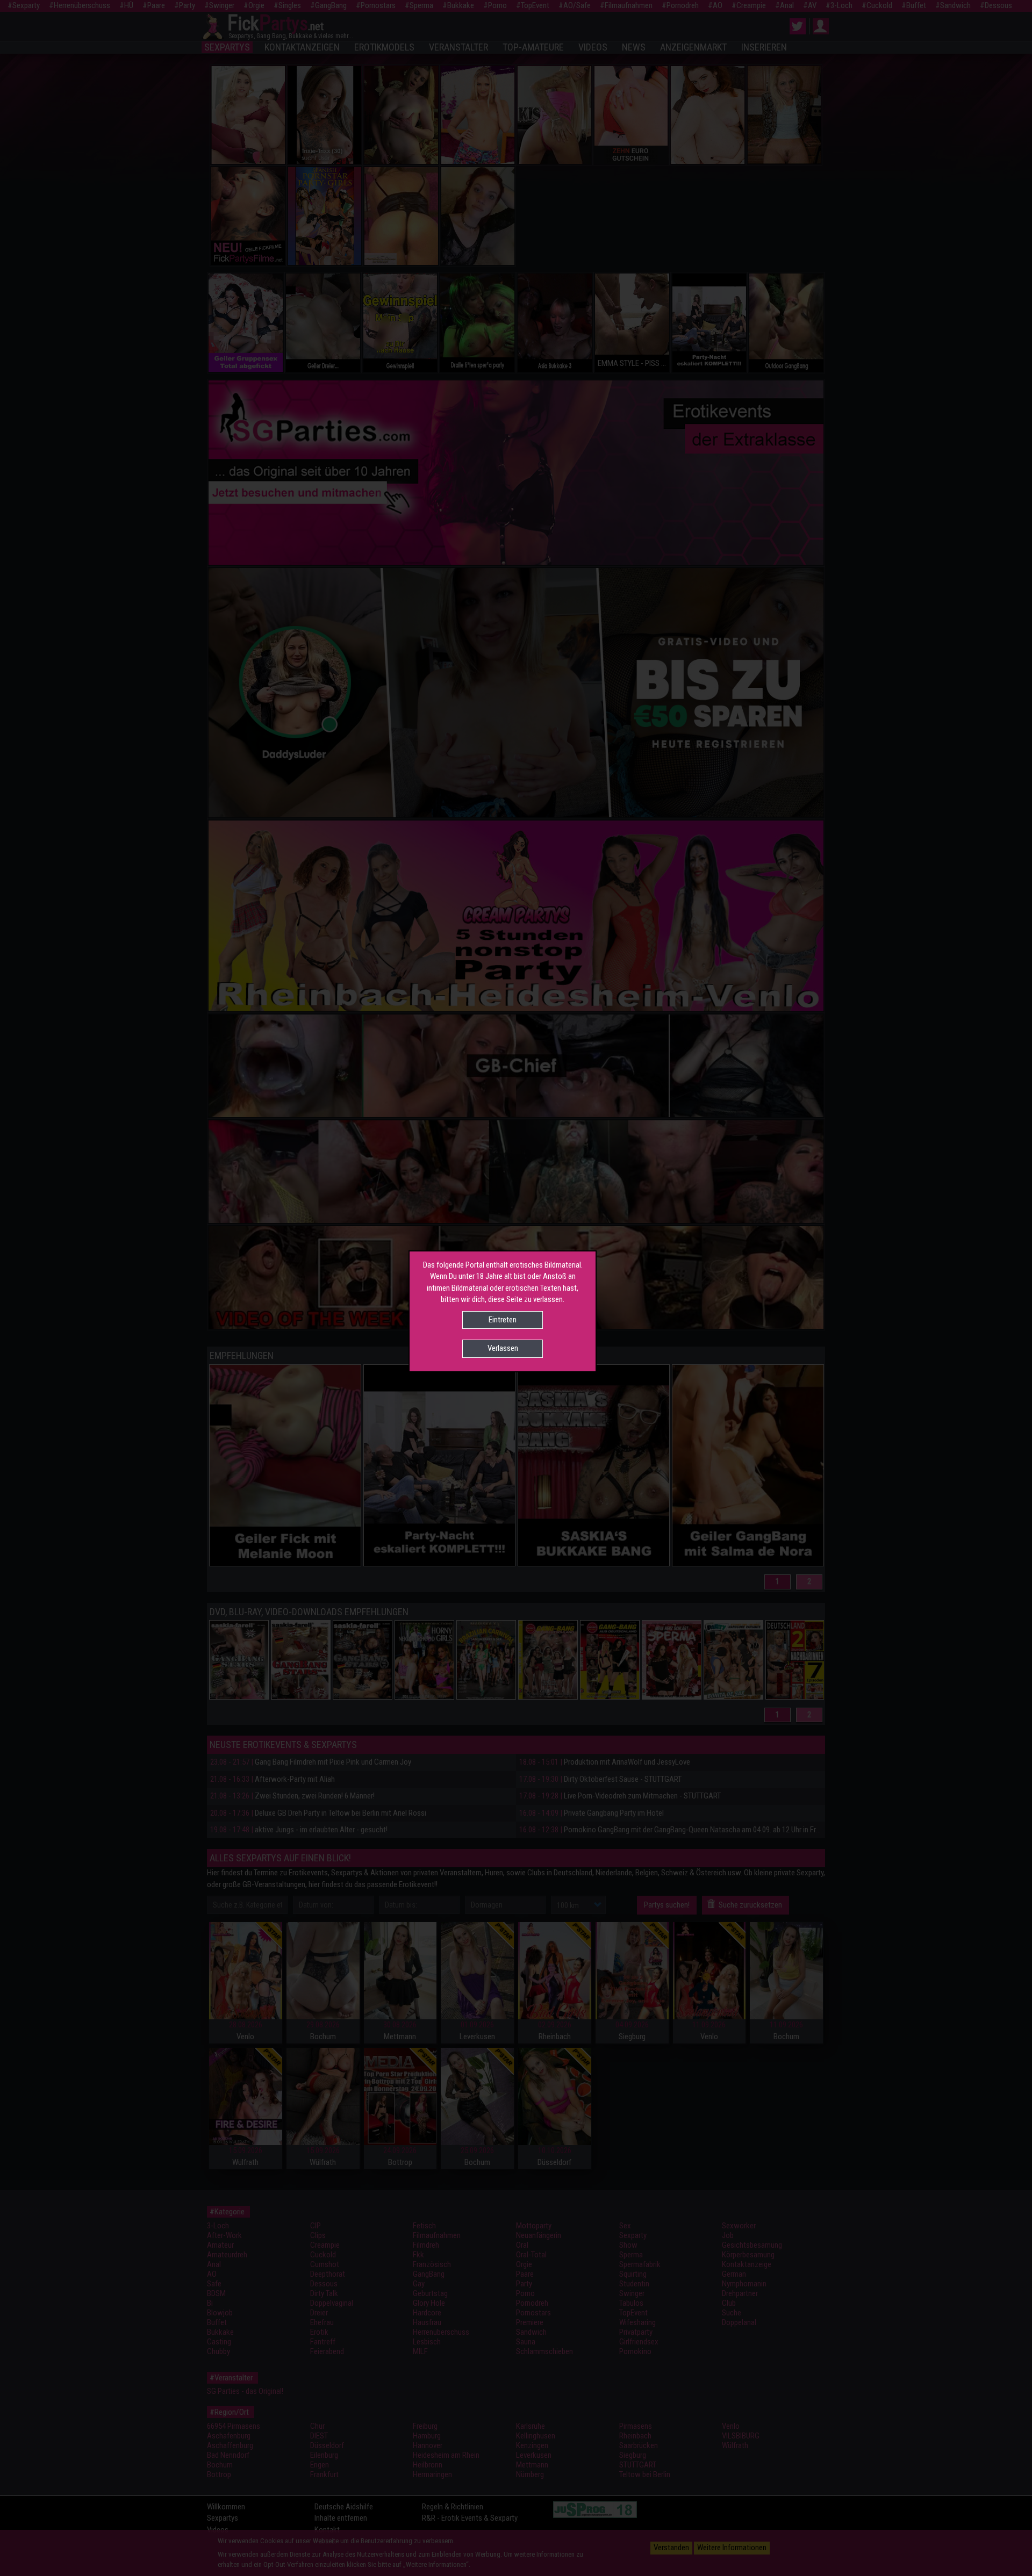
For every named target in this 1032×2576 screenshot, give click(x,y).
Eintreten (503, 1320)
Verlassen (503, 1348)
